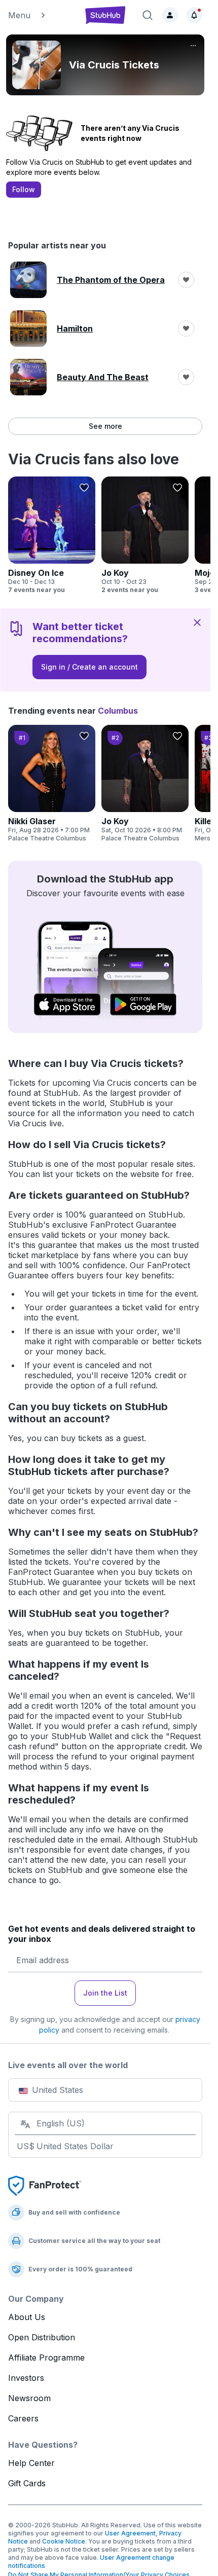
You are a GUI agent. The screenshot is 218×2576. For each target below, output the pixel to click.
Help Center (31, 2463)
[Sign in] (170, 15)
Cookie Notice (64, 2541)
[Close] (197, 622)
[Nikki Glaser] (52, 784)
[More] (193, 46)
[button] (41, 15)
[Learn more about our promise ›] (45, 2185)
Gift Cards (27, 2483)
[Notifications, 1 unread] (194, 15)
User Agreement (130, 2533)
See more (105, 426)
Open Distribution (42, 2337)
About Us (27, 2317)
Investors (26, 2378)
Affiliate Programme (46, 2358)
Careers (23, 2418)
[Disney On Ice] (52, 535)
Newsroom (29, 2398)
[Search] (148, 15)
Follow (24, 189)
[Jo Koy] (145, 535)
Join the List (105, 1993)
